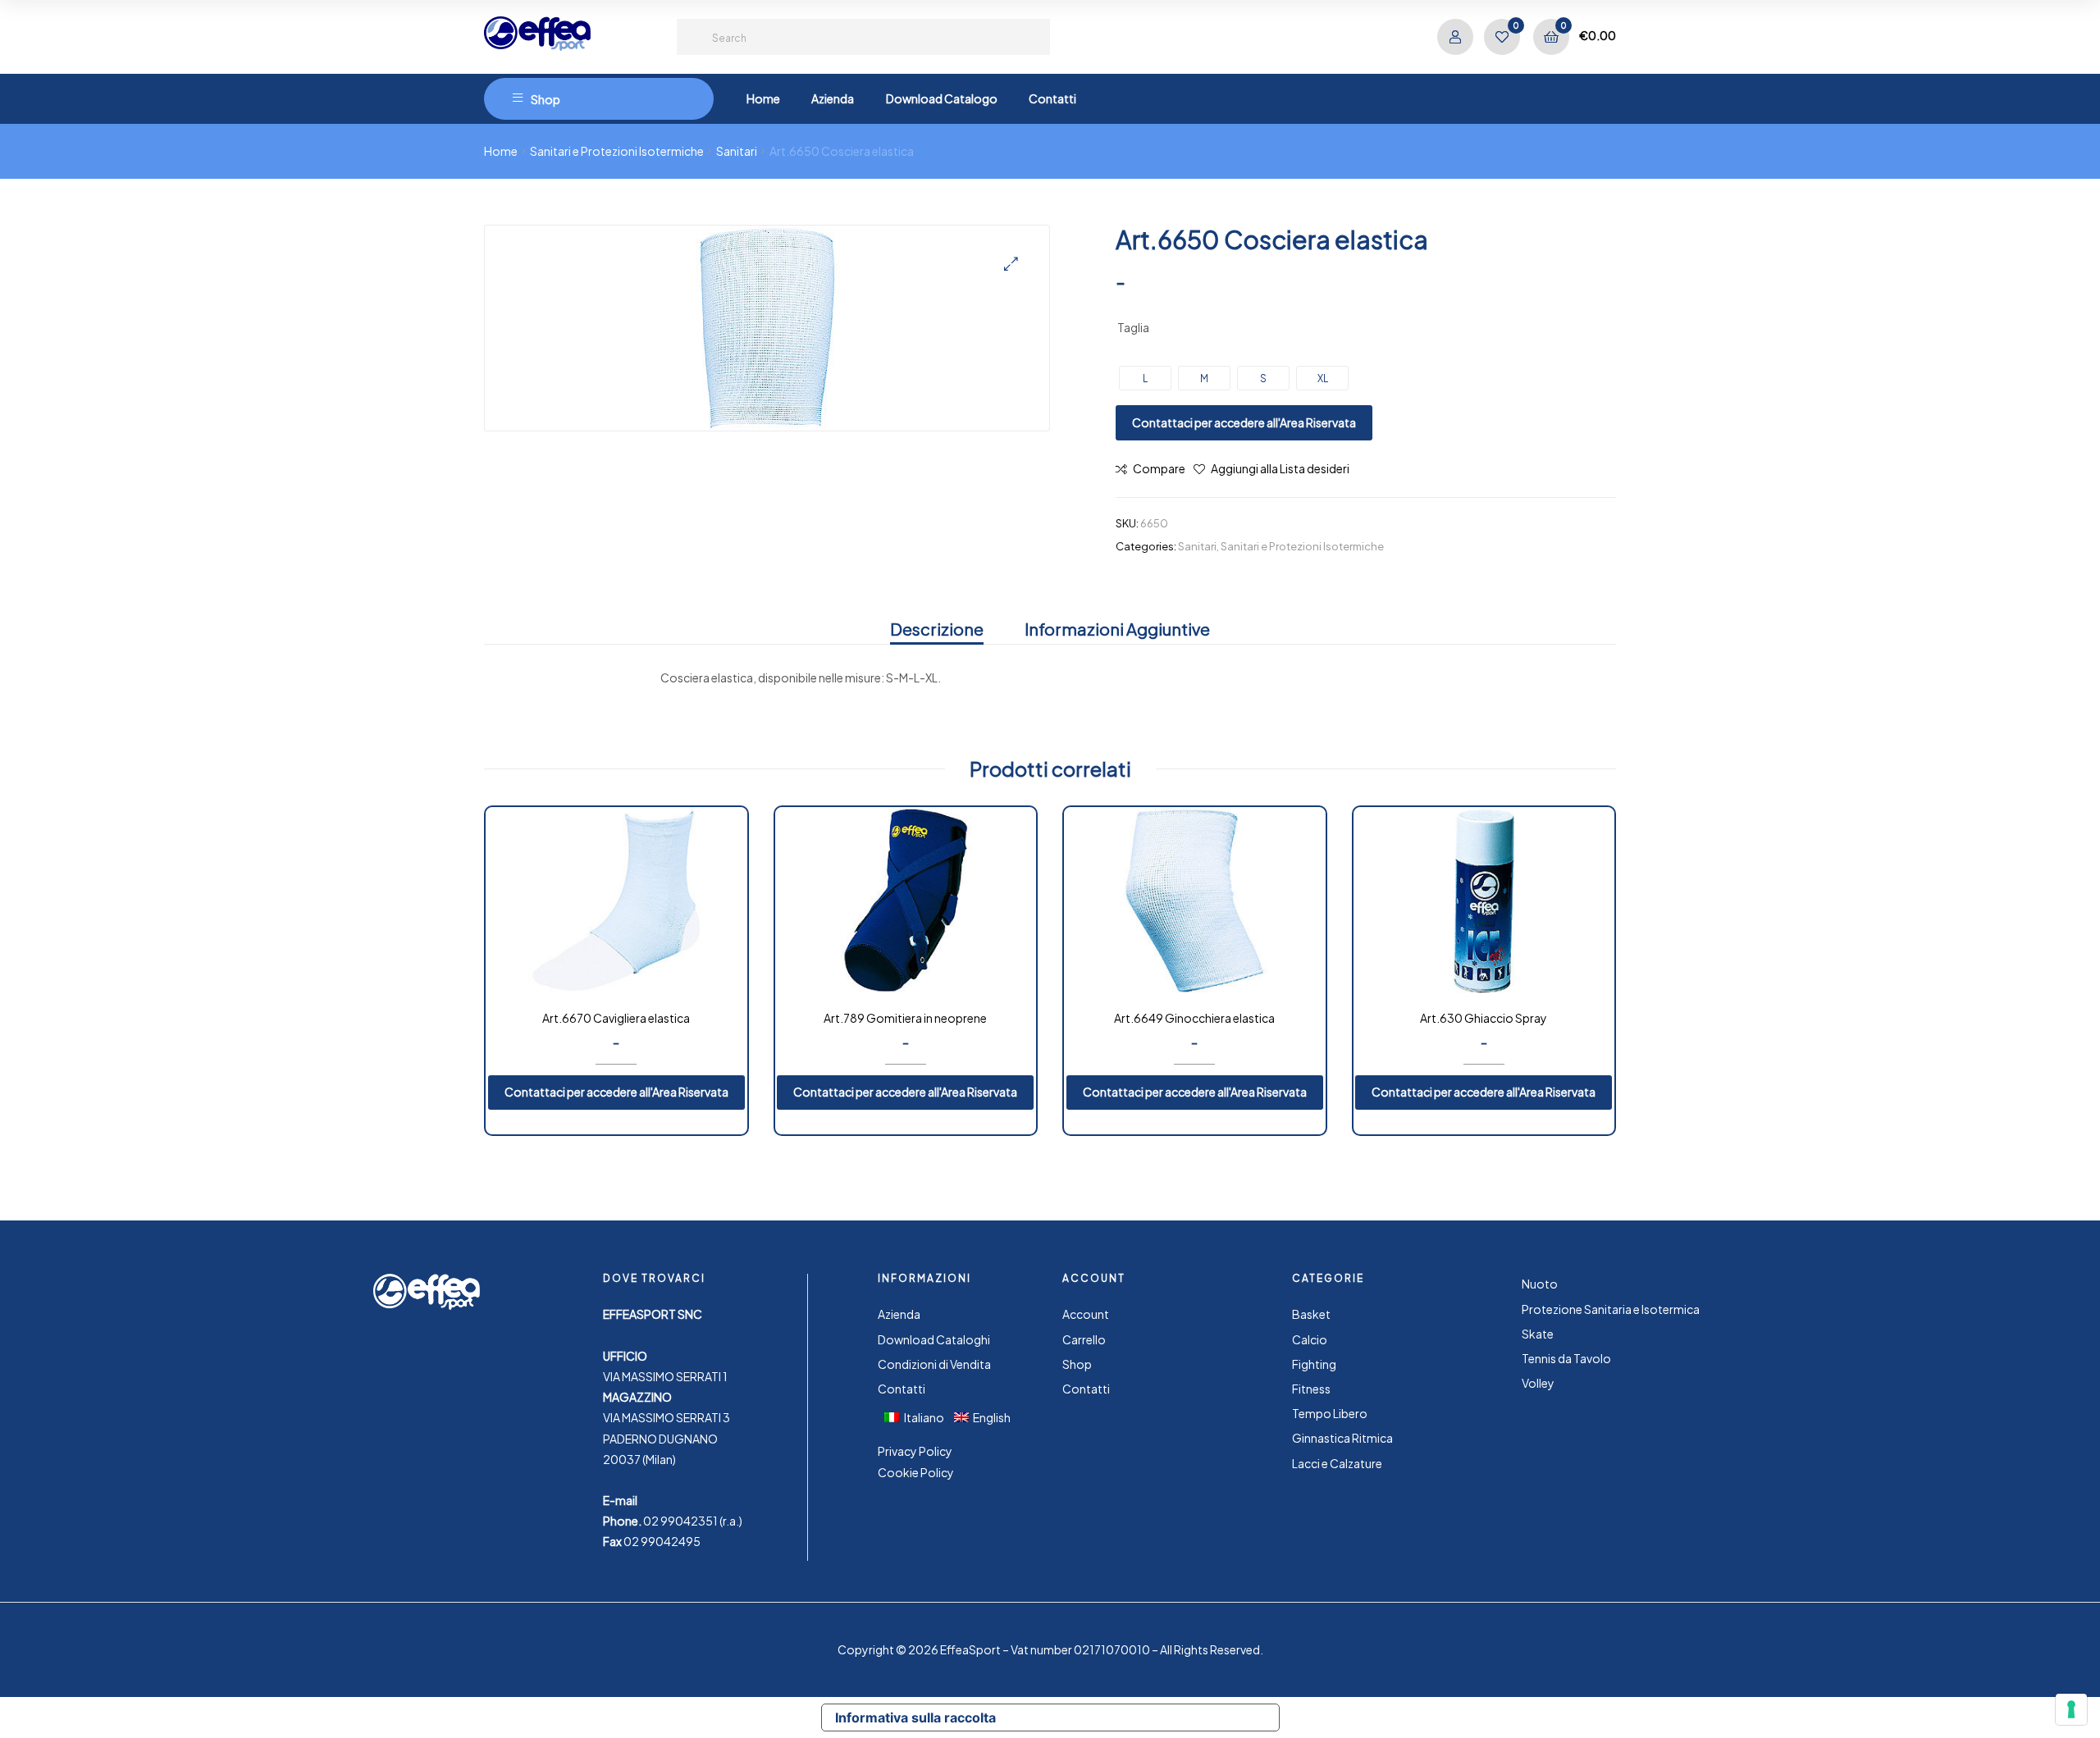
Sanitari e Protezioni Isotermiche (617, 151)
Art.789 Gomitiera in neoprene (905, 1018)
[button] (1011, 264)
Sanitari (737, 151)
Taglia (1133, 327)
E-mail (620, 1500)
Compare (1159, 468)
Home (501, 151)
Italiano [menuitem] (924, 1417)
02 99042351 (680, 1521)
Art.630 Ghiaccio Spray (1484, 1018)
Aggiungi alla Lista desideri (1280, 468)
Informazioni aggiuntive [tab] (1117, 629)
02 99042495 (662, 1541)
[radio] (1145, 378)
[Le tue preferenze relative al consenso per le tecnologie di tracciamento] (2071, 1709)
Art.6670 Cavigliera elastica (616, 1018)
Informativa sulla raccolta (915, 1717)
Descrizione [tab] (937, 629)
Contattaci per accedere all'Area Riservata (1244, 422)
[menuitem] (919, 1416)
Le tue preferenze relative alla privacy (1144, 1717)
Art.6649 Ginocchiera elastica (1194, 1018)
